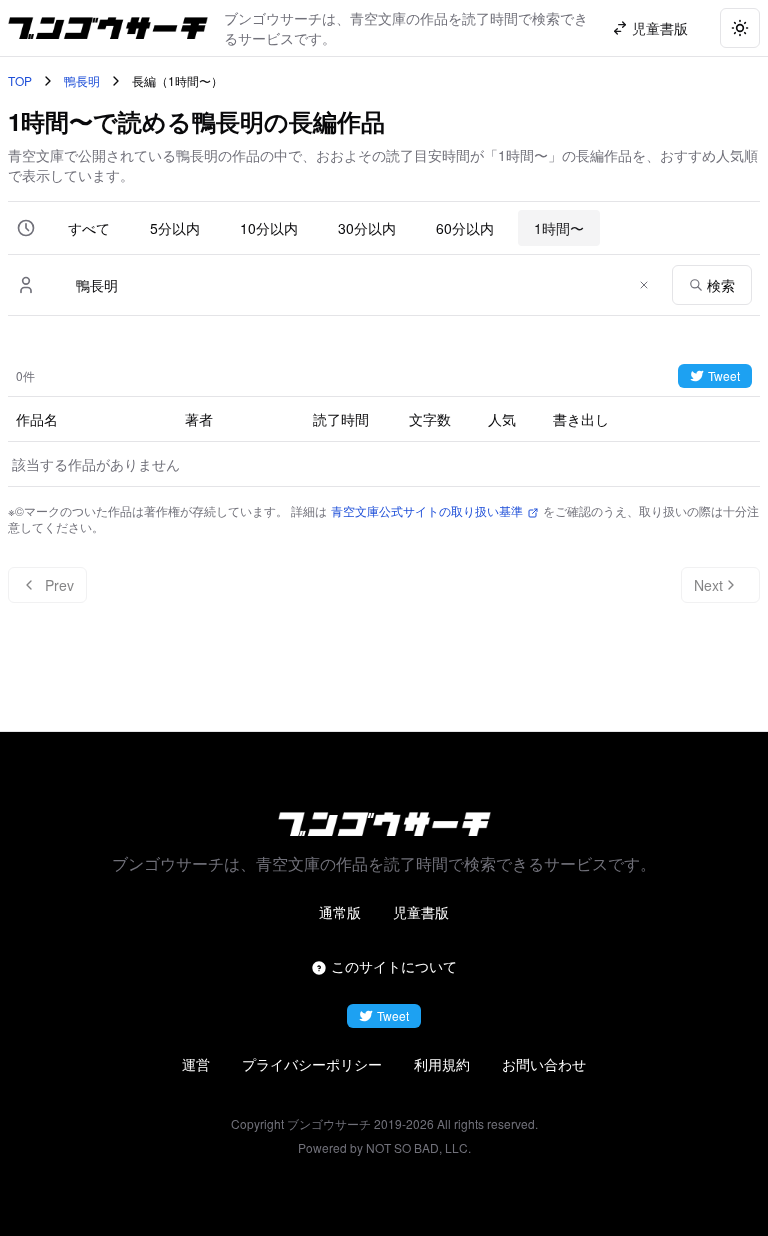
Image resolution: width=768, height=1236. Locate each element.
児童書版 (421, 912)
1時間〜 (559, 228)
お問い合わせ (544, 1064)
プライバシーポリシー (312, 1064)
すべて (89, 228)
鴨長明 (82, 81)
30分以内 (367, 228)
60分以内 (465, 228)
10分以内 (269, 228)
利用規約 (442, 1064)
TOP (20, 81)
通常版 (340, 912)
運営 (196, 1064)
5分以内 (175, 228)
